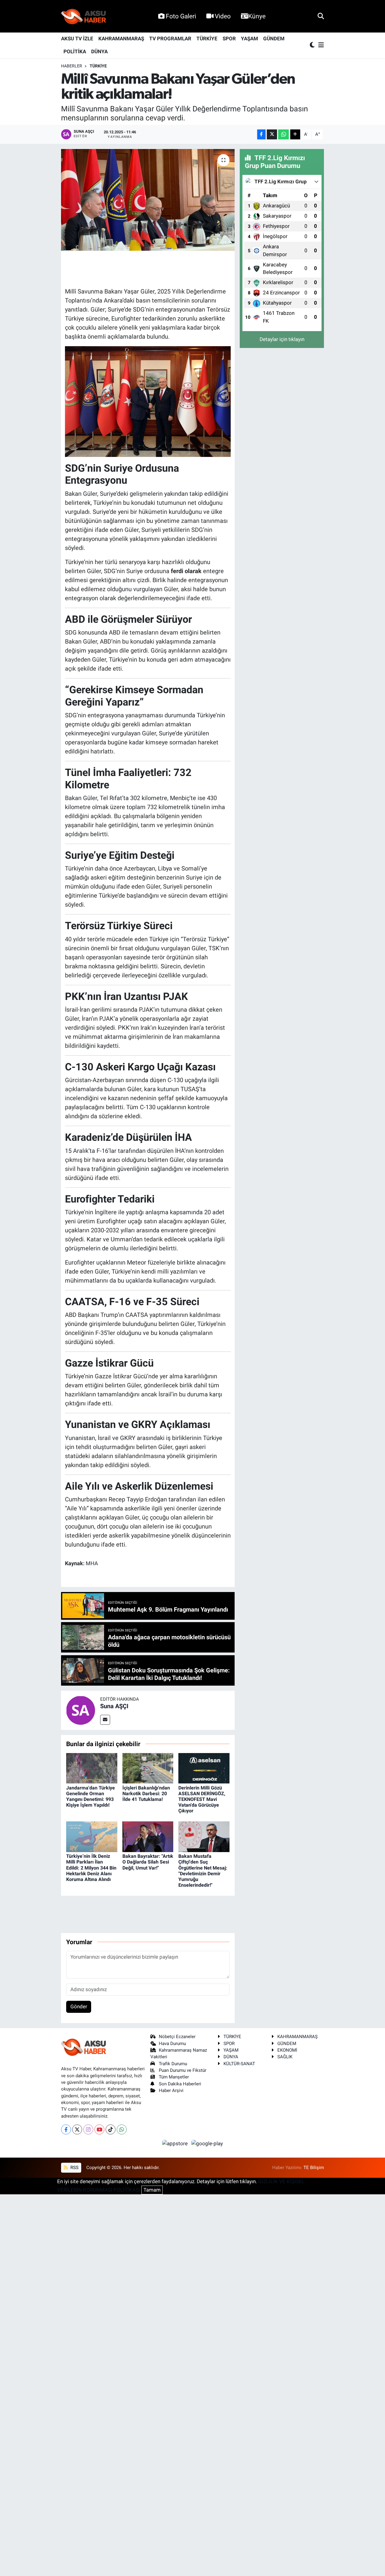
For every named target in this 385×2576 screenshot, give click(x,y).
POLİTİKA (75, 51)
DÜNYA (99, 51)
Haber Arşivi (171, 2090)
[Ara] (321, 16)
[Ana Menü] (320, 45)
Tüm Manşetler (174, 2077)
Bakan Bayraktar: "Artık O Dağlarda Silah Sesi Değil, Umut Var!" (148, 1862)
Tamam (152, 2190)
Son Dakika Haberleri (180, 2084)
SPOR (229, 39)
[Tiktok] (111, 2129)
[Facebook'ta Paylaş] (261, 134)
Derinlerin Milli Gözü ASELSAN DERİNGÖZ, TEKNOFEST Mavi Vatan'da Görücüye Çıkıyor (202, 1799)
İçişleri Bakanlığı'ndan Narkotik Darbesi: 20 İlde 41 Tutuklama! (146, 1794)
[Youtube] (99, 2129)
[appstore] (176, 2143)
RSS (74, 2168)
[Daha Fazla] (295, 134)
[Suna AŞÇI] (81, 1710)
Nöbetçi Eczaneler (177, 2037)
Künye (257, 16)
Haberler (72, 66)
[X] (77, 2129)
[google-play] (207, 2143)
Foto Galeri (181, 16)
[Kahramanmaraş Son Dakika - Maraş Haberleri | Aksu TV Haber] (84, 16)
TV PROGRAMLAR (170, 39)
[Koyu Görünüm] (313, 45)
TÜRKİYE (207, 39)
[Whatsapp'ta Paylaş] (283, 134)
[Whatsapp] (122, 2129)
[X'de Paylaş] (272, 134)
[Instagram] (88, 2129)
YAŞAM (249, 39)
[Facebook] (66, 2129)
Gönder (79, 2006)
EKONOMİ (287, 2050)
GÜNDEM (274, 39)
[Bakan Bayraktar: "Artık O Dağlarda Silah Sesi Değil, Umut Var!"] (148, 1836)
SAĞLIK (285, 2057)
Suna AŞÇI (114, 1706)
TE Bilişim (314, 2168)
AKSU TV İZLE (77, 39)
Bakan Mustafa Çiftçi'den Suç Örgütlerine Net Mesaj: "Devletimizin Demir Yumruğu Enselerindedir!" (203, 1871)
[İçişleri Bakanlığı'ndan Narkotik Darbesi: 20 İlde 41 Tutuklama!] (148, 1768)
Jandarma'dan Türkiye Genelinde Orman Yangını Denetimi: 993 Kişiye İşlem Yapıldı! (91, 1797)
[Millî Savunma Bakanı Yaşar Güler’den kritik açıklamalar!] (148, 200)
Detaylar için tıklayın (282, 339)
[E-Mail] (105, 1720)
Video (223, 16)
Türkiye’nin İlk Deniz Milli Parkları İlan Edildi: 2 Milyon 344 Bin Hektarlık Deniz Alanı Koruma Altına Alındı (91, 1868)
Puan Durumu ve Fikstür (183, 2070)
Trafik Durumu (173, 2064)
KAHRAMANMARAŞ (121, 39)
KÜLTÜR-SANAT (239, 2064)
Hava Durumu (172, 2044)
